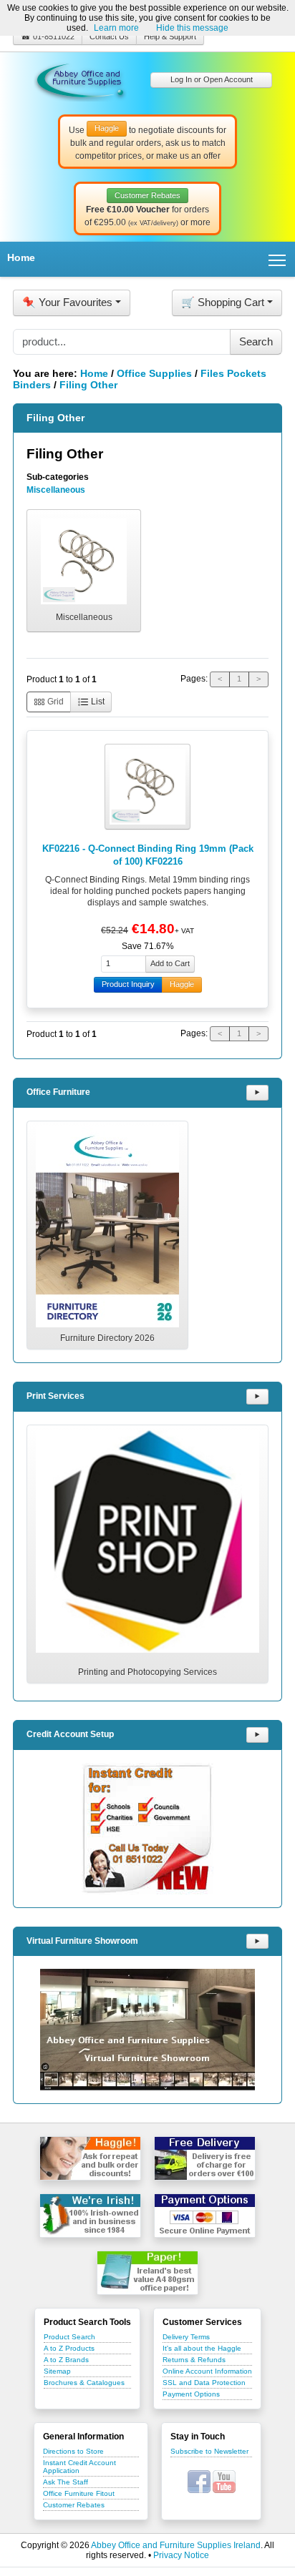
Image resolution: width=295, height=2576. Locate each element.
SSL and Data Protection (204, 2383)
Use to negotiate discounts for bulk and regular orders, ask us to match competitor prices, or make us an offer (147, 142)
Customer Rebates (74, 2505)
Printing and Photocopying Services (147, 1672)
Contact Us (109, 36)
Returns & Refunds (194, 2360)
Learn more (116, 28)
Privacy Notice (181, 2555)
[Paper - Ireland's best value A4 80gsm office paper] (147, 2273)
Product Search (69, 2337)
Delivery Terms (186, 2337)
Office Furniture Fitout (79, 2493)
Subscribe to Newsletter (209, 2451)
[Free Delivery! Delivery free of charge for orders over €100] (205, 2158)
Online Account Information (207, 2371)
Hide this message (192, 28)
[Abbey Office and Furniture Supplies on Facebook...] (199, 2482)
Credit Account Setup (70, 1734)
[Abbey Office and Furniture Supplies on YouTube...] (224, 2482)
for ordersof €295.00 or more (147, 210)
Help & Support (170, 36)
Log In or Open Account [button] (212, 79)
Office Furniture (58, 1092)
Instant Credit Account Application (79, 2467)
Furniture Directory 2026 (107, 1338)
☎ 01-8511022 (48, 36)
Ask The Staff (66, 2482)
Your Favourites (67, 302)
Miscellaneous (56, 490)
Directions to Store (73, 2451)
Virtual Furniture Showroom (82, 1941)
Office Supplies (154, 373)
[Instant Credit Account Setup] (147, 1829)
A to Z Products (69, 2348)
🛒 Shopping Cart (223, 302)
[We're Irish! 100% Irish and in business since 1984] (90, 2216)
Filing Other (88, 385)
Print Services (55, 1396)
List (97, 702)
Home (21, 257)
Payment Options (191, 2394)
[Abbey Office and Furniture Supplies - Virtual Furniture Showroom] (147, 2030)
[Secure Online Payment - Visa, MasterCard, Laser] (205, 2216)
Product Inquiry (128, 984)
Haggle (182, 984)
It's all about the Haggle (202, 2348)
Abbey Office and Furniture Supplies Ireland (176, 2545)
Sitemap (57, 2371)
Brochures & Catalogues (84, 2383)
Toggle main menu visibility (277, 259)
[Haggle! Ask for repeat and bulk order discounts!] (90, 2158)
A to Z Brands (66, 2360)
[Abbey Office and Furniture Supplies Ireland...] (80, 79)
